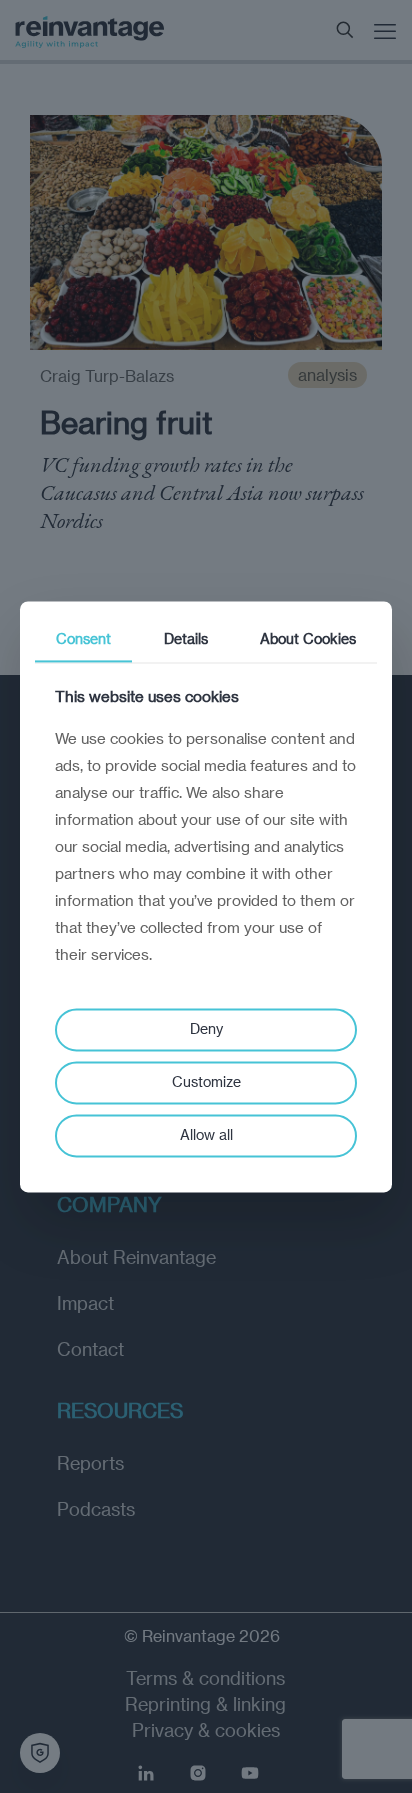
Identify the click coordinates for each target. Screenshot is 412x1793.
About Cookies (308, 638)
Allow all (206, 1134)
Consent (83, 638)
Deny (206, 1029)
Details (186, 638)
